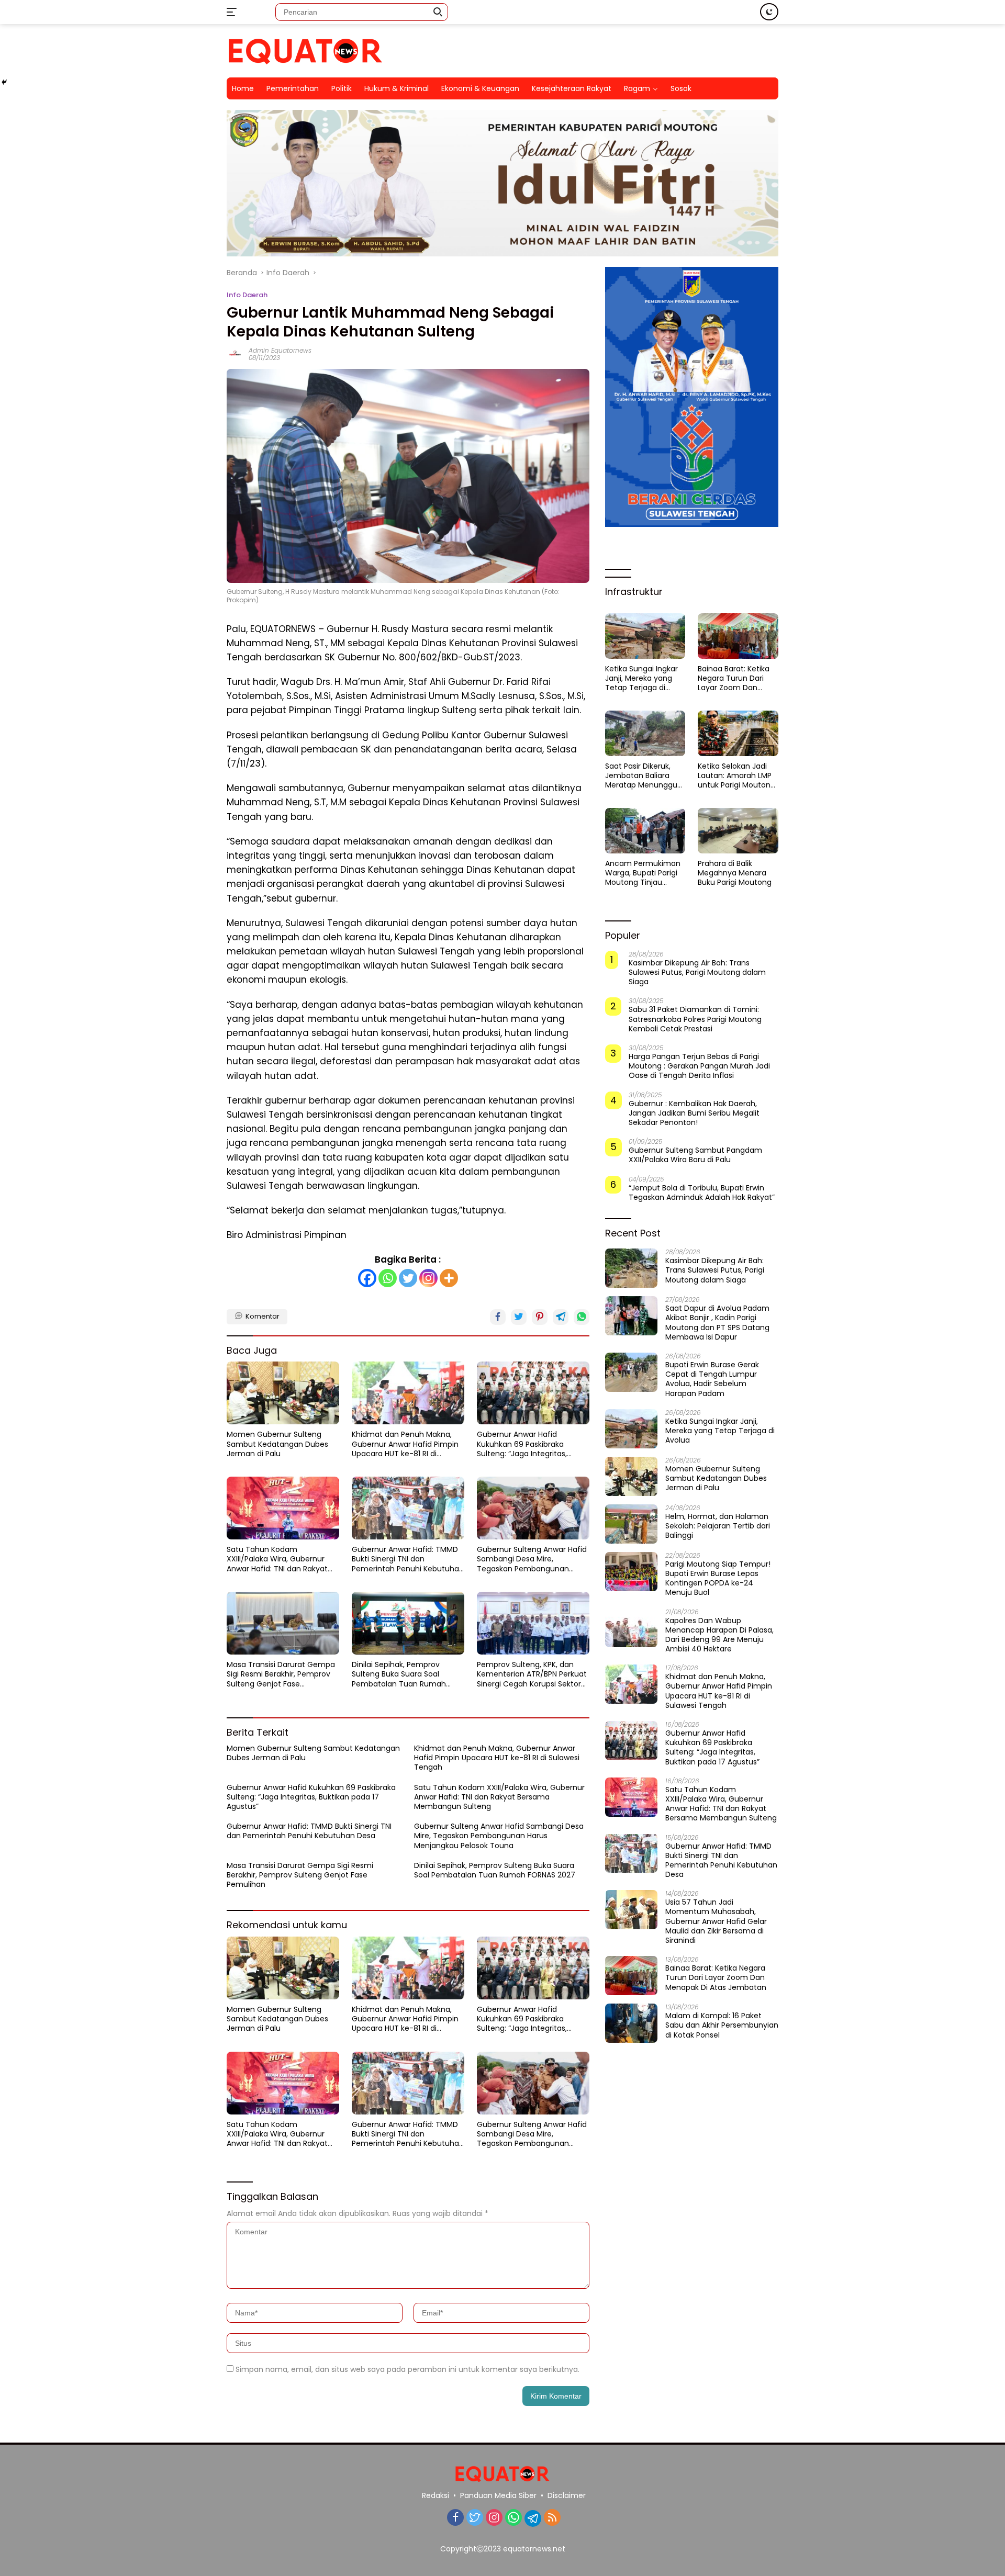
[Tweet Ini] (519, 1317)
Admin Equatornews (280, 350)
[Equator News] (305, 50)
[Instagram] (428, 1278)
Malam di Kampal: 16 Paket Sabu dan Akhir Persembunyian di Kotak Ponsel (722, 2025)
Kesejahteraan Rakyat (572, 88)
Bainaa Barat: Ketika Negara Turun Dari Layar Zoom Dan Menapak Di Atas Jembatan (734, 678)
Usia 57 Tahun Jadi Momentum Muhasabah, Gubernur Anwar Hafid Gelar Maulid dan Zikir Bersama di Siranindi (716, 1921)
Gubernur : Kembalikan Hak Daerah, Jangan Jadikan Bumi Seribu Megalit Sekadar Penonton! (694, 1113)
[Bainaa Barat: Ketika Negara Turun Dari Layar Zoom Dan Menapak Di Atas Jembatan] (738, 636)
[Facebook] (367, 1278)
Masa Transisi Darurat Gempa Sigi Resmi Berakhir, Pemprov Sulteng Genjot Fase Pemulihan (281, 1674)
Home (243, 88)
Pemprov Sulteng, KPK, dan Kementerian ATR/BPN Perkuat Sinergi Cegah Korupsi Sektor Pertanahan (532, 1674)
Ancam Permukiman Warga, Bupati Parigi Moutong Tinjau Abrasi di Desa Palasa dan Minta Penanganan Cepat (643, 873)
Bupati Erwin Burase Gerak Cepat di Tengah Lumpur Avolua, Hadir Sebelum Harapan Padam (712, 1379)
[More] (449, 1278)
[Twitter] (408, 1278)
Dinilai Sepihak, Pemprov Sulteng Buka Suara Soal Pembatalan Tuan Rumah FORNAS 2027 (399, 1674)
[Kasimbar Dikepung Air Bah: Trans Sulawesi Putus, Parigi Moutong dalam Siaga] (631, 1268)
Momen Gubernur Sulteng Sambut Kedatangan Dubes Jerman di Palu (277, 1444)
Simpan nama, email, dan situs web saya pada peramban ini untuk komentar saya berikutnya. (407, 2369)
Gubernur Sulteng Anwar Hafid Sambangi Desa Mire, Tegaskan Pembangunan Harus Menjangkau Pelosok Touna (532, 1559)
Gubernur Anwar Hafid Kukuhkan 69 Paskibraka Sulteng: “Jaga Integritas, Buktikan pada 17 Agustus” (524, 1444)
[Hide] (4, 82)
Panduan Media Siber (498, 2495)
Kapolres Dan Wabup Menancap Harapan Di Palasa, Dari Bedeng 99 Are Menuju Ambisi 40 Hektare (719, 1634)
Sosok (681, 88)
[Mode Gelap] (769, 12)
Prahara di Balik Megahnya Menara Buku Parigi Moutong (735, 873)
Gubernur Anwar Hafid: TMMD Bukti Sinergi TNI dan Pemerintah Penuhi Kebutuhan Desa (408, 1559)
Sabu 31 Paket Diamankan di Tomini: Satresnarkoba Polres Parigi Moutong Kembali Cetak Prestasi (695, 1019)
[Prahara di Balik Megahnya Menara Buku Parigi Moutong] (738, 830)
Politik (342, 88)
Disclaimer (567, 2495)
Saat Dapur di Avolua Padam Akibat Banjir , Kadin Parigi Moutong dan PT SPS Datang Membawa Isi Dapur (717, 1323)
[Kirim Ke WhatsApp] (582, 1317)
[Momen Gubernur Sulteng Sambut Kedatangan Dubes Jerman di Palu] (283, 1393)
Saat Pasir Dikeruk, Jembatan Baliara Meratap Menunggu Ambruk (641, 776)
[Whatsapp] (388, 1278)
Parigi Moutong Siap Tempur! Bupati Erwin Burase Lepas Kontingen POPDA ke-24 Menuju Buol (718, 1578)
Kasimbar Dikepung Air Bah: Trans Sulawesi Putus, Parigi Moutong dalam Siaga (697, 972)
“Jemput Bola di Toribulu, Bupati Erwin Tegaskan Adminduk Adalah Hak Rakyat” (702, 1192)
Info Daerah (247, 295)
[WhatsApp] (513, 2518)
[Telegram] (533, 2518)
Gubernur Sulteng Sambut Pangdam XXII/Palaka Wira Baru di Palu (695, 1155)
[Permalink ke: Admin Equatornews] (235, 354)
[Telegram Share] (561, 1317)
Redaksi (435, 2495)
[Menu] (234, 12)
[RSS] (552, 2518)
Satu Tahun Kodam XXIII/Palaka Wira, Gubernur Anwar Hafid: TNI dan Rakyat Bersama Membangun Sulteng (282, 1559)
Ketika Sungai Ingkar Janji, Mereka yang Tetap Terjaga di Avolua (641, 678)
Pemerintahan (293, 88)
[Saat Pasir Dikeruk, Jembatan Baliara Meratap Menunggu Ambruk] (645, 733)
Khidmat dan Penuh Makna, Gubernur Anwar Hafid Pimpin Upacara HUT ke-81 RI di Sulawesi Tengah (405, 1444)
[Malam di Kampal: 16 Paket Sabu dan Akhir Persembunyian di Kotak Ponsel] (631, 2023)
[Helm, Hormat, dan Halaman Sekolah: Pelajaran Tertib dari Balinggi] (631, 1524)
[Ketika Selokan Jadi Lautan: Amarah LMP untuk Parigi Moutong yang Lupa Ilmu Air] (738, 733)
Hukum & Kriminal (397, 88)
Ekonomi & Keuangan (480, 88)
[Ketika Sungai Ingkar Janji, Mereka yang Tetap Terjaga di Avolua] (645, 636)
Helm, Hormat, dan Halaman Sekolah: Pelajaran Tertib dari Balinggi (718, 1526)
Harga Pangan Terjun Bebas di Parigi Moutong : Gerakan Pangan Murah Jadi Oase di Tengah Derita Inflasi (699, 1066)
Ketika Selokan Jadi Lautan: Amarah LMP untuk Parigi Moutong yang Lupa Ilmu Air (736, 776)
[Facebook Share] (498, 1317)
